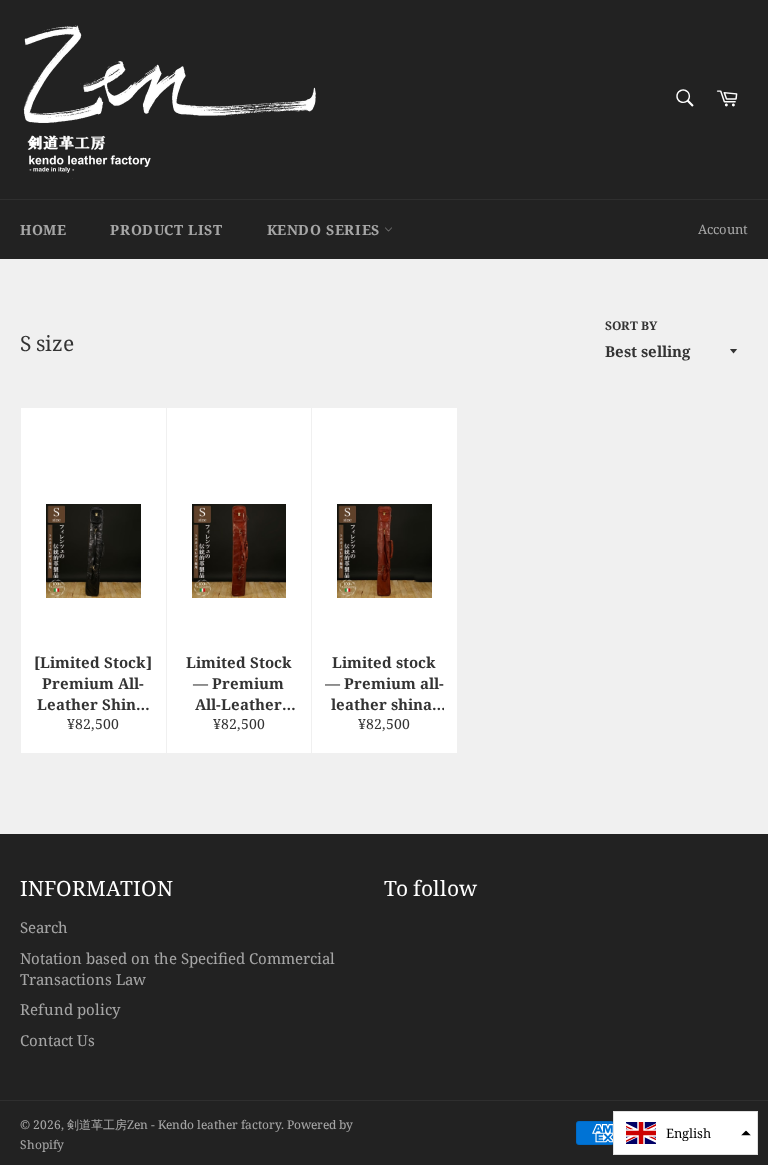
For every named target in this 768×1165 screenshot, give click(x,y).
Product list (166, 229)
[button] (685, 1133)
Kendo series (326, 229)
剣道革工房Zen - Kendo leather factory (174, 1124)
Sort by (631, 326)
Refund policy (70, 1009)
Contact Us (57, 1040)
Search (44, 927)
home (43, 229)
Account (723, 229)
